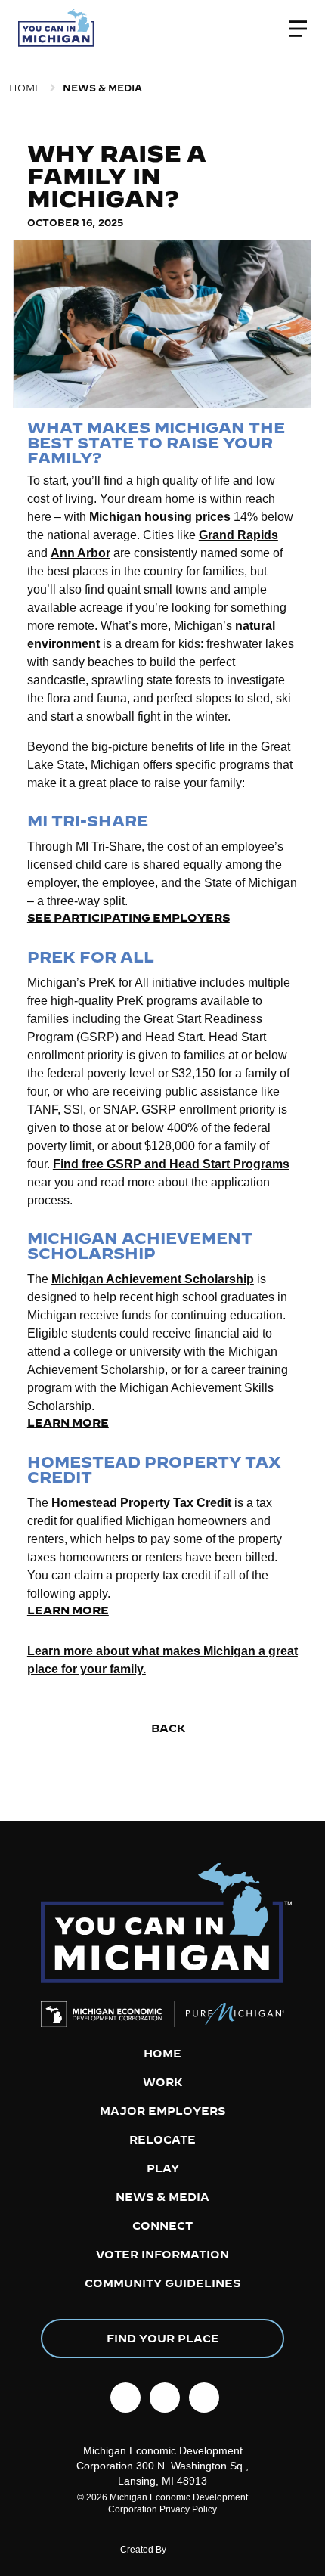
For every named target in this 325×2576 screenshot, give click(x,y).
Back (167, 1728)
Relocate (162, 2140)
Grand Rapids (238, 535)
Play (163, 2168)
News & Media (102, 88)
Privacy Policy (188, 2509)
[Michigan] (57, 29)
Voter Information (162, 2255)
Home (25, 88)
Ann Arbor (80, 553)
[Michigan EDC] (108, 2014)
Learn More (68, 1423)
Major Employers (162, 2111)
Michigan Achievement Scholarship (153, 1279)
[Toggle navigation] (298, 29)
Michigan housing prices (160, 517)
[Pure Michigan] (229, 2014)
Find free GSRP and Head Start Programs (171, 1164)
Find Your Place (163, 2339)
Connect (162, 2226)
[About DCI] (190, 2553)
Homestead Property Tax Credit (141, 1503)
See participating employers (128, 918)
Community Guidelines (162, 2283)
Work (163, 2082)
